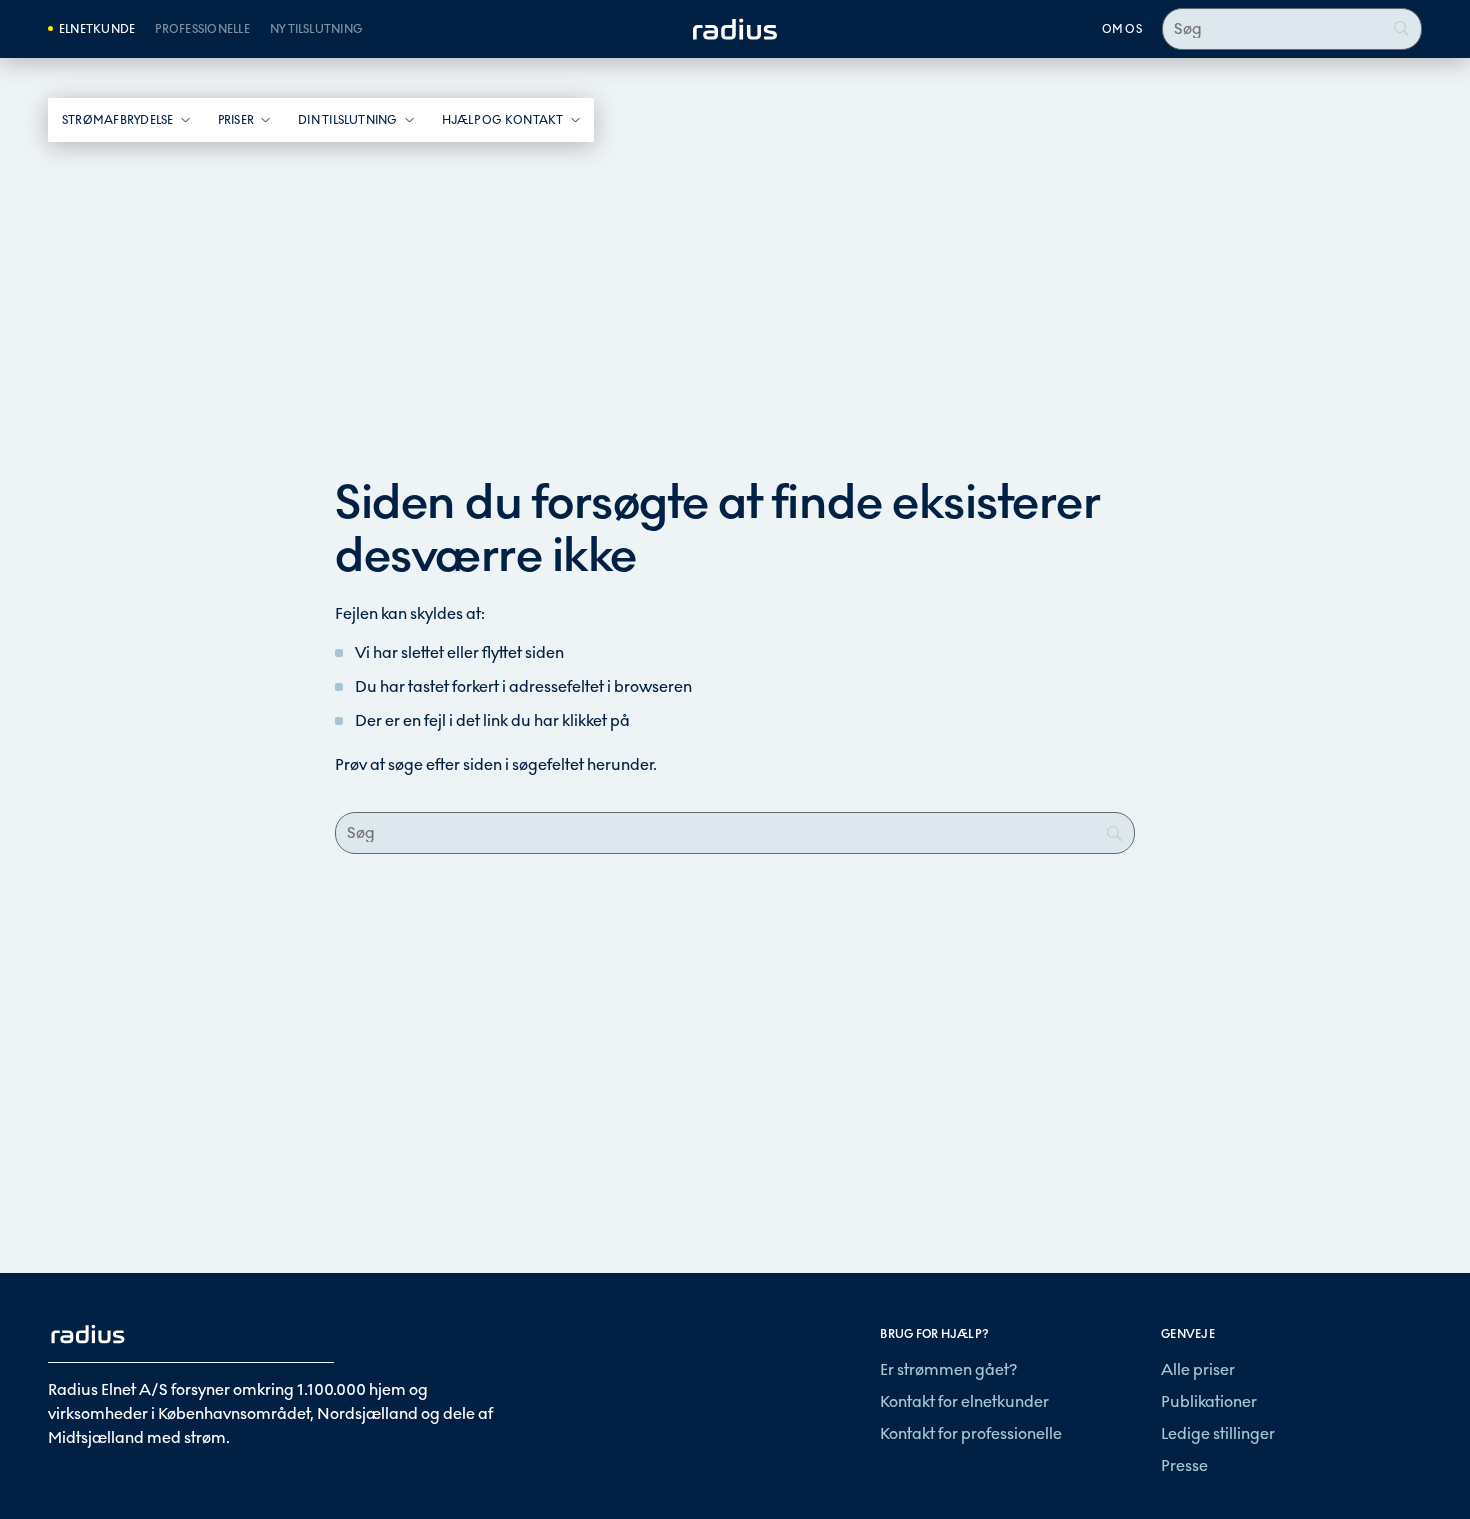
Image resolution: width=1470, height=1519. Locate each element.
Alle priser (1198, 1369)
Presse (1184, 1465)
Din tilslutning (348, 120)
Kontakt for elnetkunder (964, 1401)
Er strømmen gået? (948, 1369)
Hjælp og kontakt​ (503, 120)
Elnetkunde (97, 29)
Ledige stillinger (1218, 1433)
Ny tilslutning (316, 29)
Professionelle (202, 29)
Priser (236, 120)
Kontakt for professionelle (971, 1433)
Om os (1122, 29)
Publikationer (1209, 1401)
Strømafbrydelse (118, 120)
